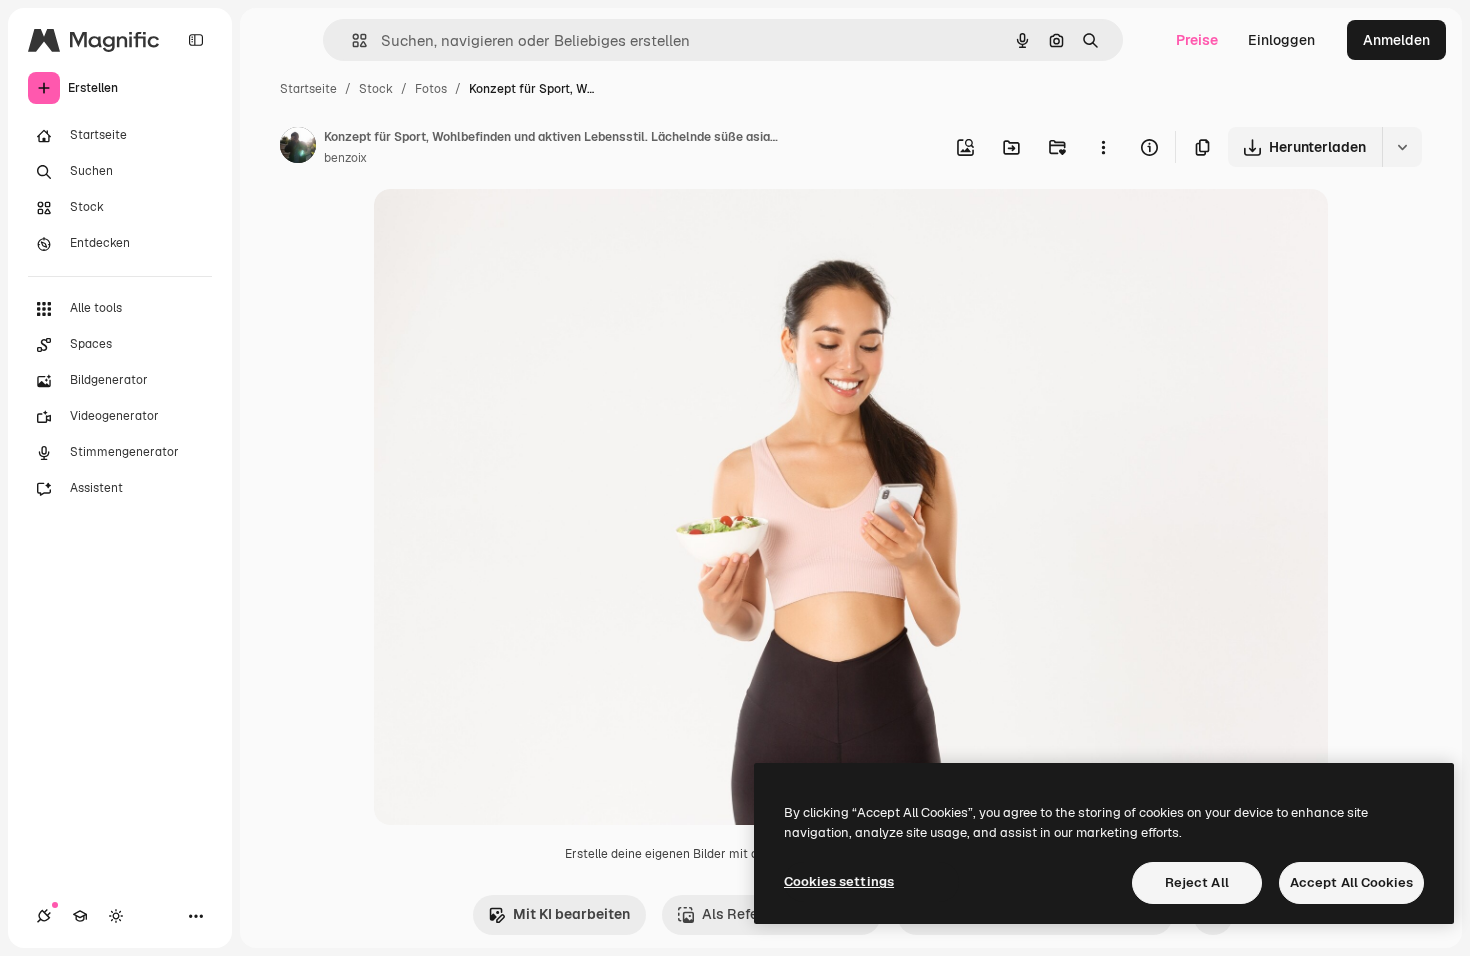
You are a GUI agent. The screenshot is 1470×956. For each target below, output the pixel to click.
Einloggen (1281, 40)
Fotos (431, 89)
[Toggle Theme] (116, 916)
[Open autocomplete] (351, 40)
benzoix (345, 158)
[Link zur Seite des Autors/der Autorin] (298, 148)
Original (502, 227)
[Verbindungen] (44, 916)
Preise (1197, 40)
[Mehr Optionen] (1103, 147)
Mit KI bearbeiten (571, 914)
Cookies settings (839, 881)
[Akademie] (80, 916)
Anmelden (1396, 40)
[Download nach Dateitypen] (1402, 147)
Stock (376, 89)
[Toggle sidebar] (196, 40)
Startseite (308, 89)
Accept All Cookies (1351, 882)
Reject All (1197, 882)
